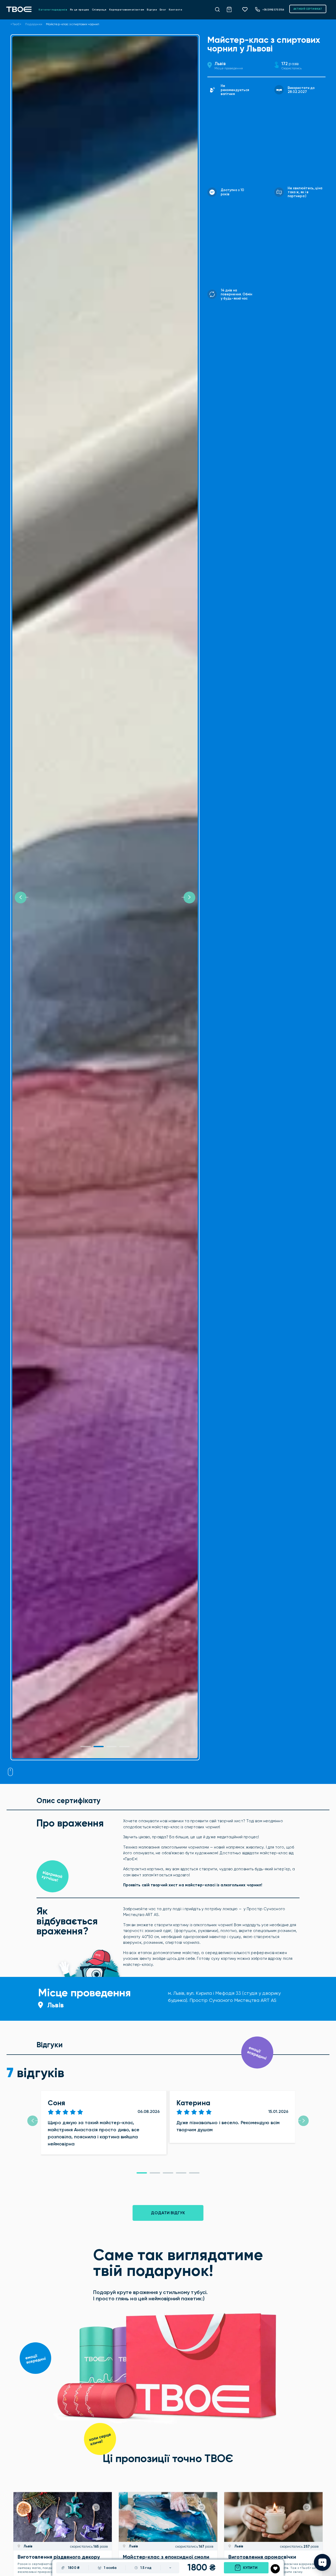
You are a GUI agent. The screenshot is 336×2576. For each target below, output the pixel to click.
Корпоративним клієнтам (127, 10)
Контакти (175, 10)
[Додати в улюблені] (275, 2569)
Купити (250, 2568)
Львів (220, 64)
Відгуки (152, 10)
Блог (163, 10)
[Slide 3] (124, 1747)
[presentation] (33, 2121)
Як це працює (80, 10)
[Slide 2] (112, 1747)
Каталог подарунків (53, 10)
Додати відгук (168, 2213)
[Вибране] (247, 9)
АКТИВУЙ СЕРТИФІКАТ (308, 9)
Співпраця (99, 10)
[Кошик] (232, 9)
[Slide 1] (86, 1747)
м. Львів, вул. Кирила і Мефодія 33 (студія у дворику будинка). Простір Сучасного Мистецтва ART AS (224, 1997)
